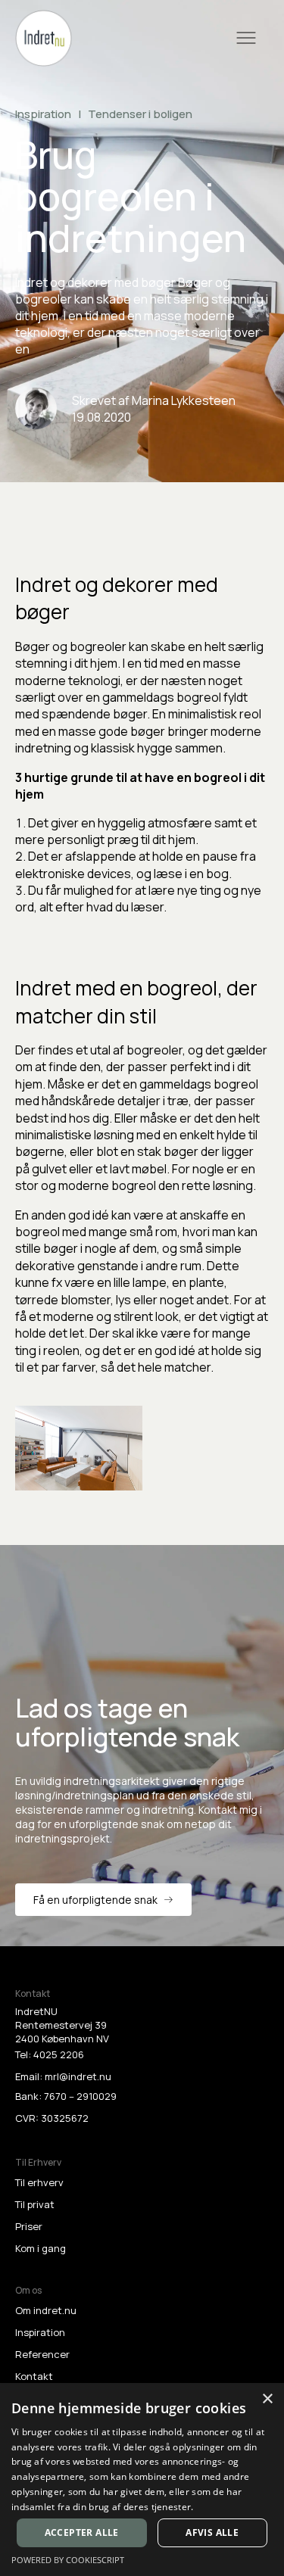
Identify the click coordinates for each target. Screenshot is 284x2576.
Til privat (35, 2204)
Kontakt (34, 2376)
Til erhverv (39, 2182)
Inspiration (40, 2332)
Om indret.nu (46, 2310)
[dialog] (142, 2479)
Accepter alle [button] (82, 2532)
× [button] (267, 2399)
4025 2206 (59, 2054)
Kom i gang (41, 2248)
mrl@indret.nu (78, 2076)
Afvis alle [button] (212, 2532)
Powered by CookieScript (68, 2560)
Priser (29, 2226)
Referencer (42, 2354)
